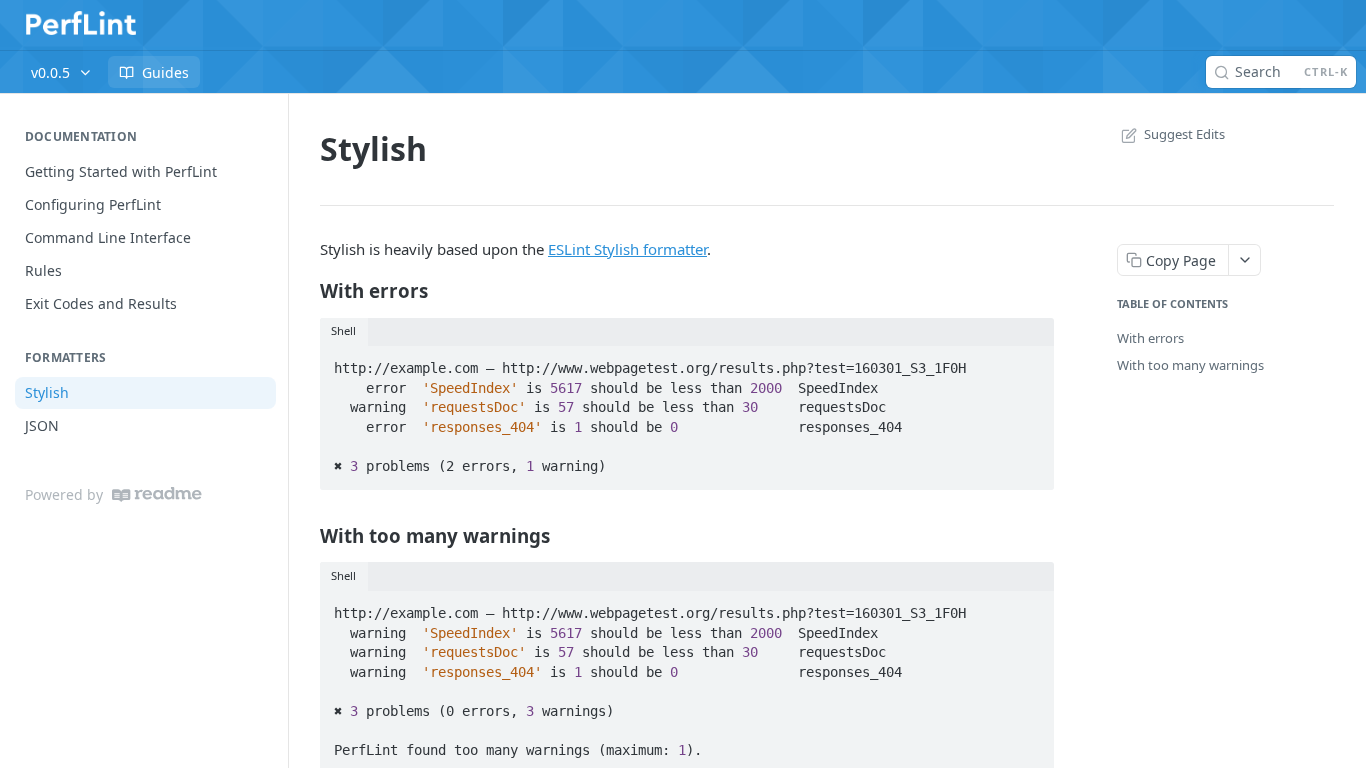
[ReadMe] (157, 494)
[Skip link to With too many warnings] (306, 535)
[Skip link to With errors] (306, 291)
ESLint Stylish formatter (627, 249)
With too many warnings (1190, 365)
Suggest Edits (1184, 134)
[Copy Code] (1030, 362)
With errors (1150, 338)
